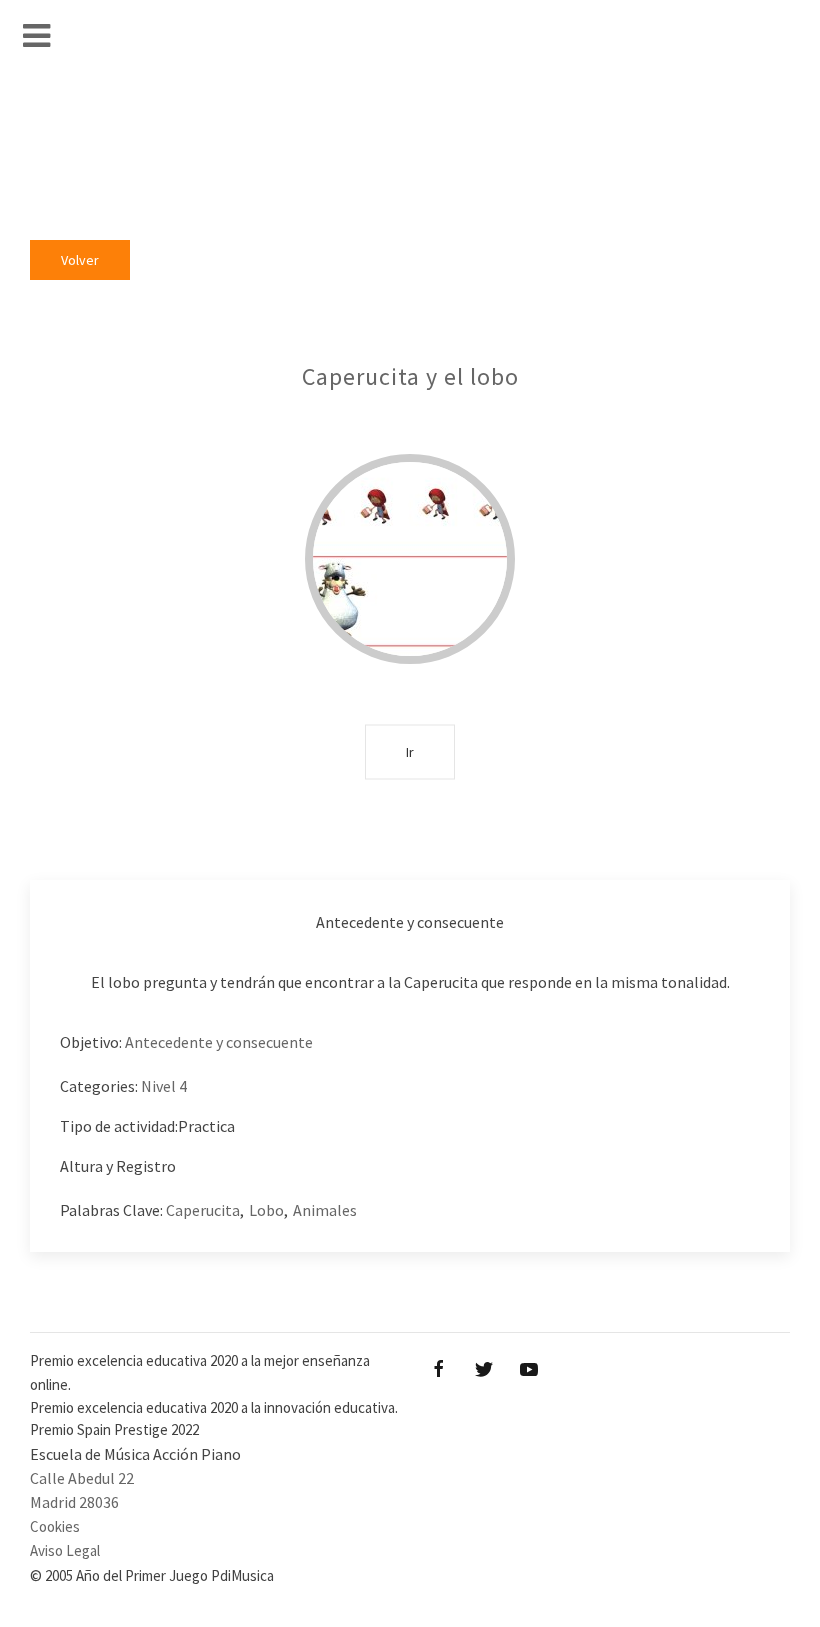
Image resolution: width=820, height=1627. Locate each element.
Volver (80, 260)
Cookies (55, 1526)
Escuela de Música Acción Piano (135, 1454)
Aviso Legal (65, 1550)
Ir (410, 751)
